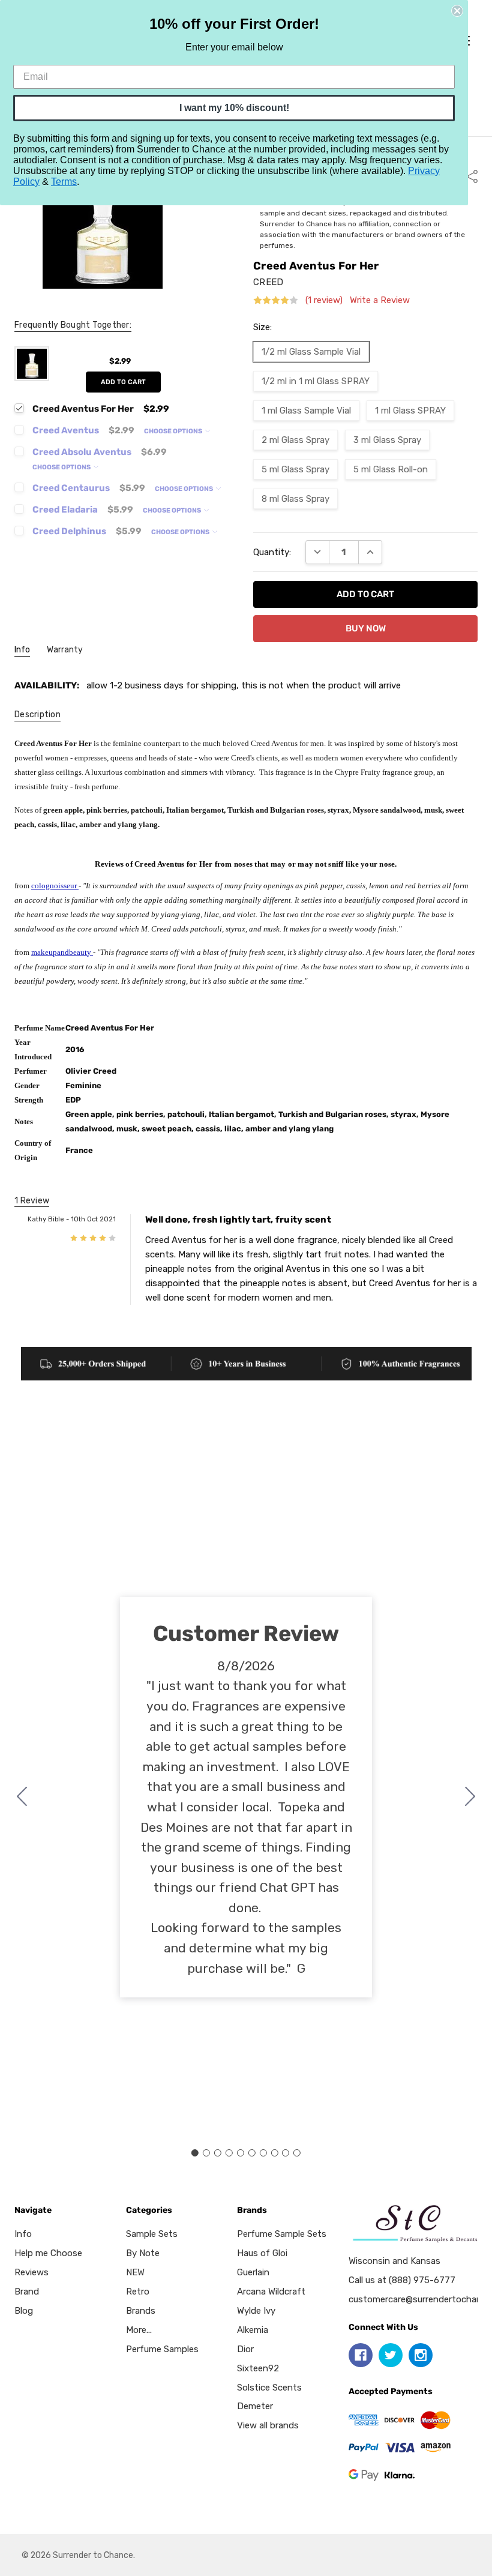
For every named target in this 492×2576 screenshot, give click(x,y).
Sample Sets (152, 2234)
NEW (135, 2272)
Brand (27, 2292)
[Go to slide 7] (263, 2153)
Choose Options (174, 431)
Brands (141, 2311)
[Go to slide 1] (195, 2153)
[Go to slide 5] (241, 2153)
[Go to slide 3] (218, 2153)
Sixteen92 (258, 2368)
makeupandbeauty (62, 952)
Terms (64, 182)
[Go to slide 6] (251, 2153)
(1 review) (324, 300)
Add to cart (123, 382)
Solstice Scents (269, 2388)
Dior (245, 2349)
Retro (138, 2292)
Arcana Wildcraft (271, 2292)
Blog (24, 2311)
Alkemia (253, 2330)
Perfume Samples (162, 2349)
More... (139, 2330)
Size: (262, 327)
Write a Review (380, 300)
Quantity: (272, 552)
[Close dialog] (457, 11)
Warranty (65, 650)
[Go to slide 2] (470, 1798)
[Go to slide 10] (22, 1798)
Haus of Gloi (262, 2253)
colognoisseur (55, 886)
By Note (143, 2253)
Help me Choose (48, 2253)
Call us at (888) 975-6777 (402, 2280)
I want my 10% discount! (234, 108)
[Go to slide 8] (274, 2153)
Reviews (31, 2272)
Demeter (255, 2406)
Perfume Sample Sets (282, 2234)
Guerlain (253, 2272)
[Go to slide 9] (286, 2153)
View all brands (268, 2425)
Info (22, 650)
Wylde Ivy (256, 2311)
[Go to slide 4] (229, 2153)
